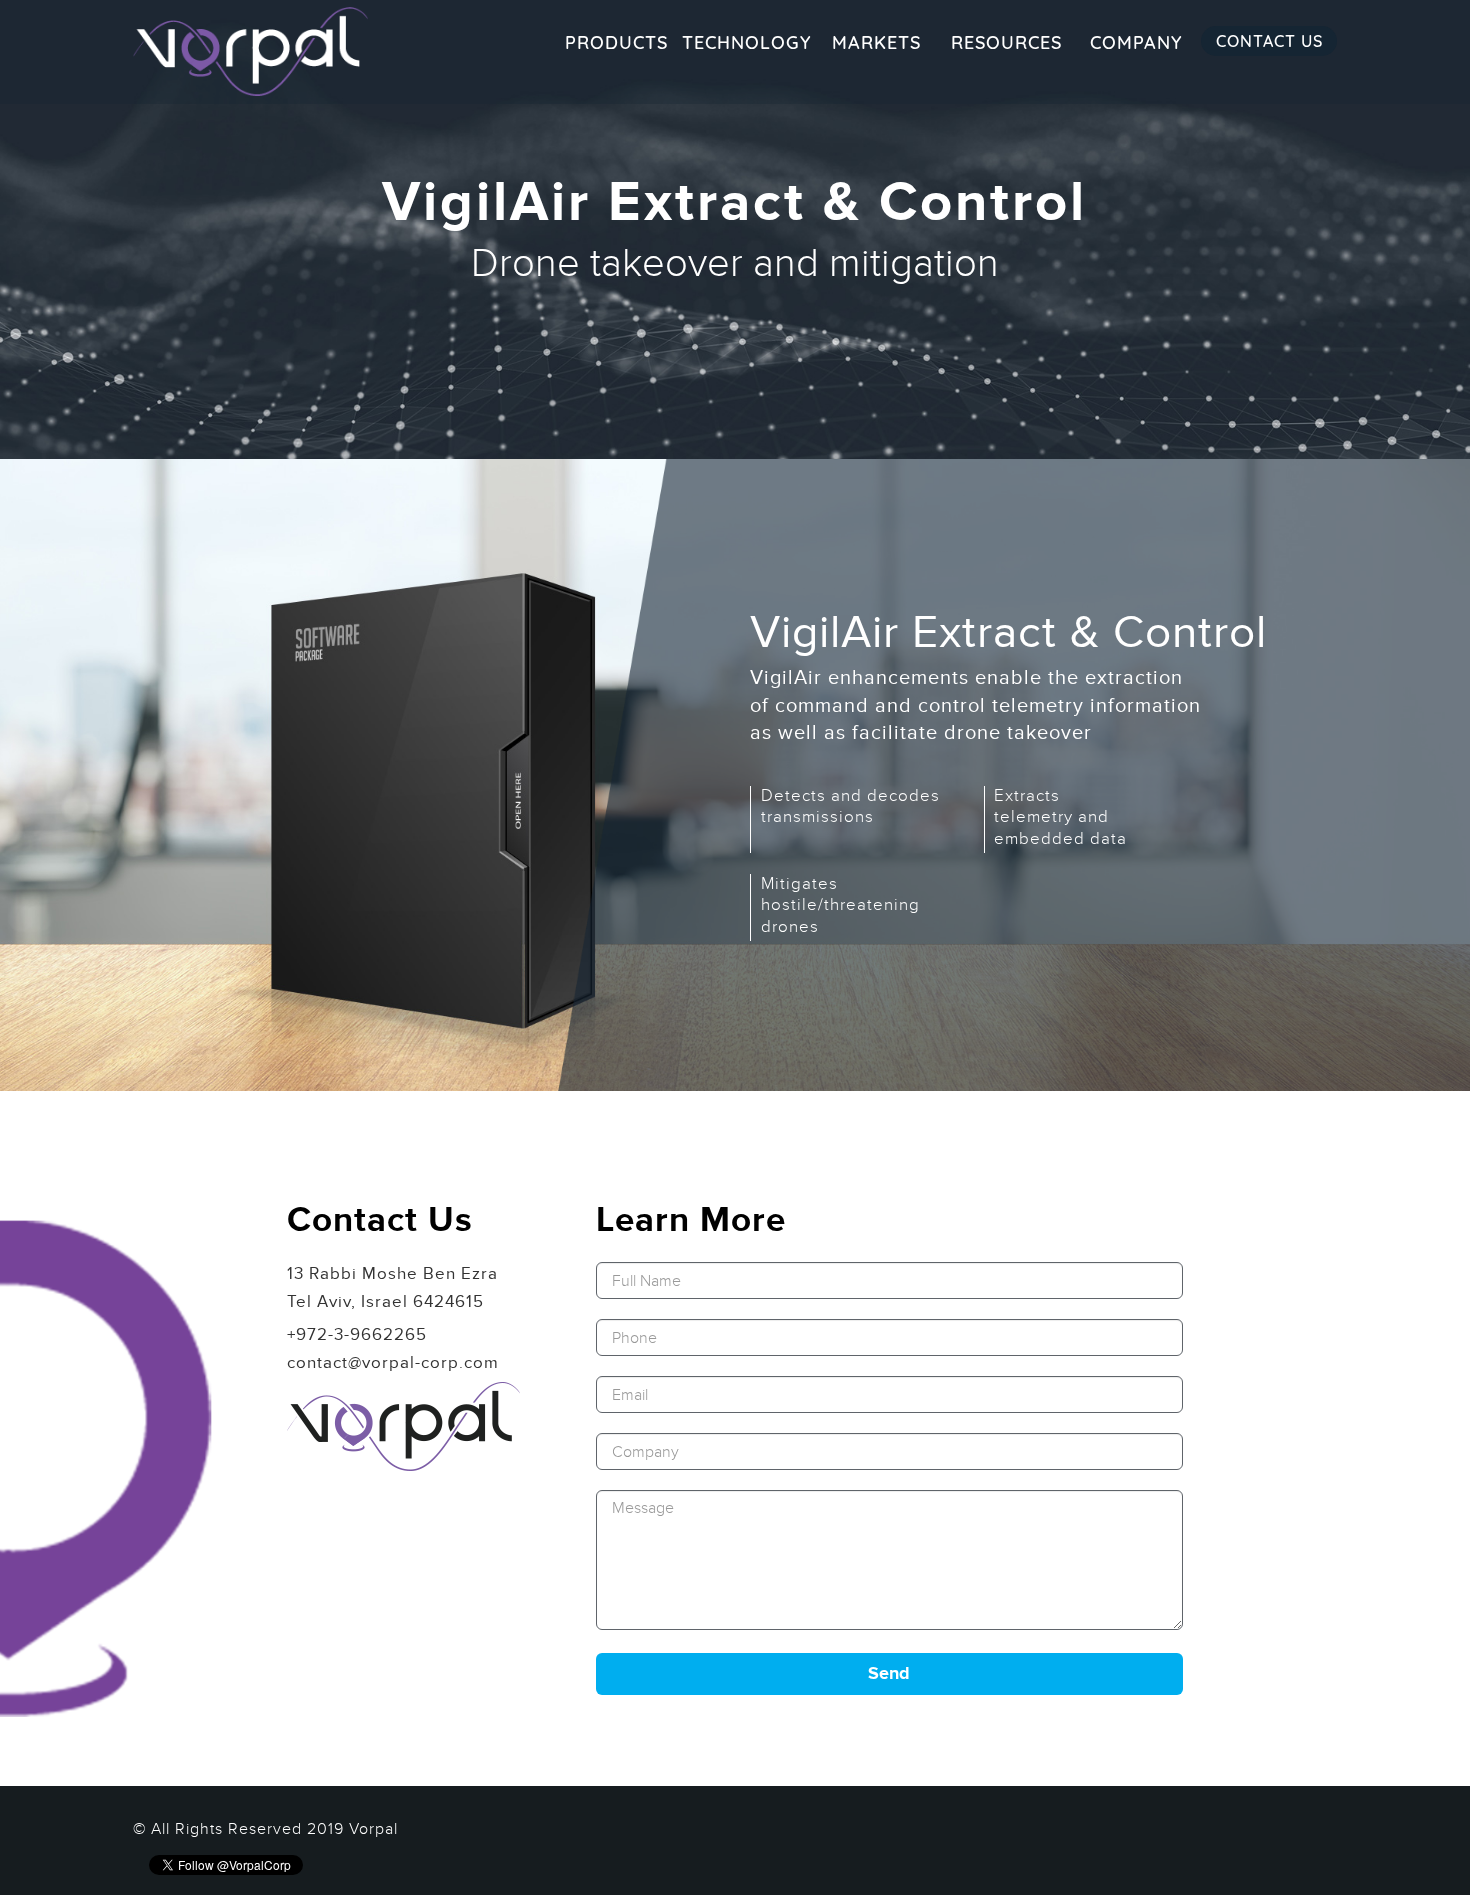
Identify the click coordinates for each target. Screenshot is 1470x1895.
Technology (746, 42)
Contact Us (1269, 41)
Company (1136, 42)
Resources (1006, 42)
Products (616, 42)
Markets (876, 42)
